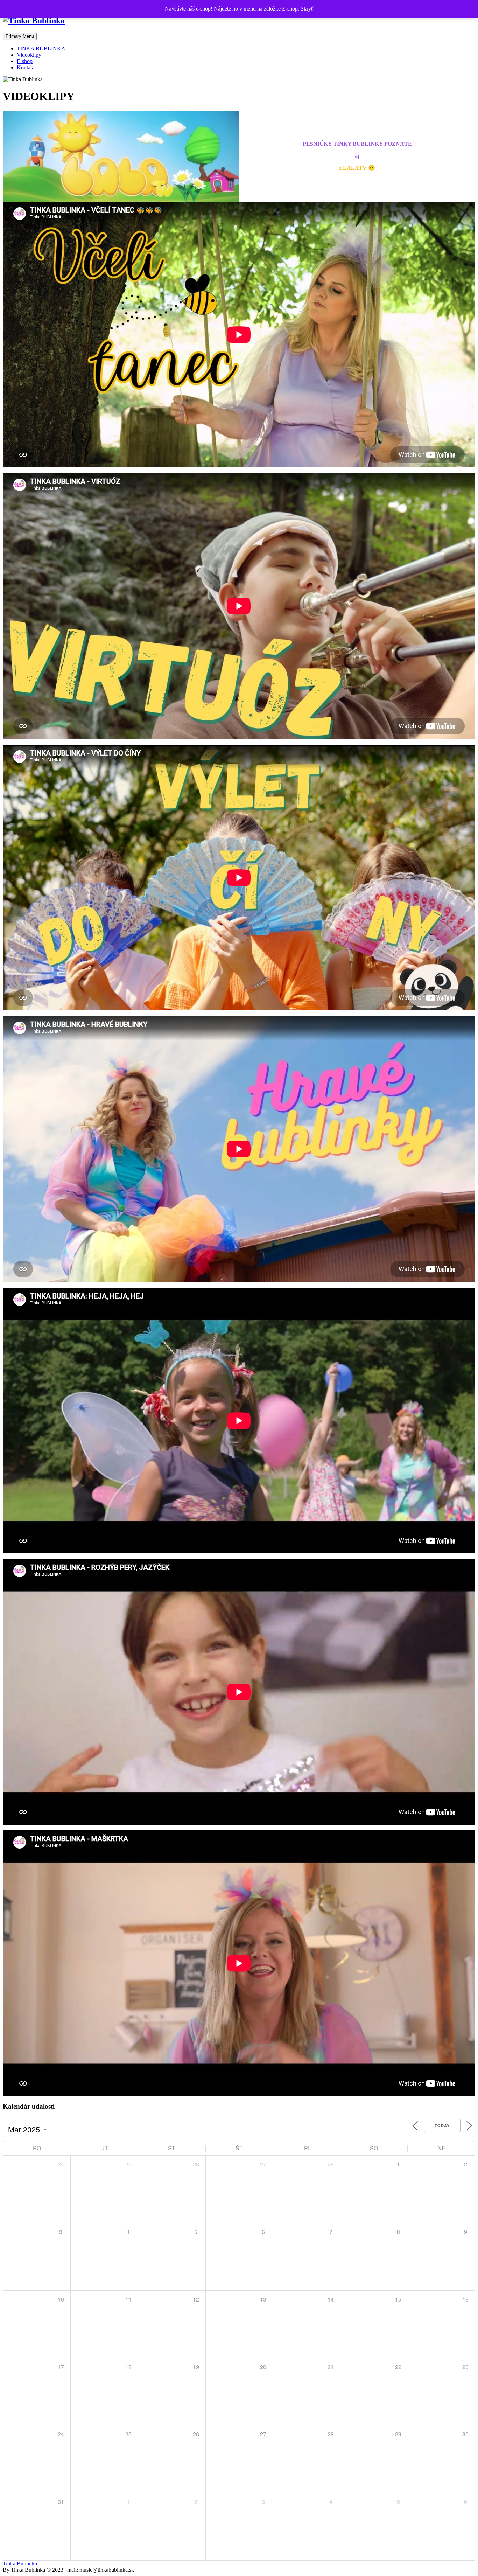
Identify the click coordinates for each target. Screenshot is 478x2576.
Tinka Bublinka (20, 2564)
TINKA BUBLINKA (41, 48)
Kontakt (26, 67)
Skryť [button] (307, 9)
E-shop (25, 61)
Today (442, 2126)
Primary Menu (20, 36)
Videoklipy (29, 55)
